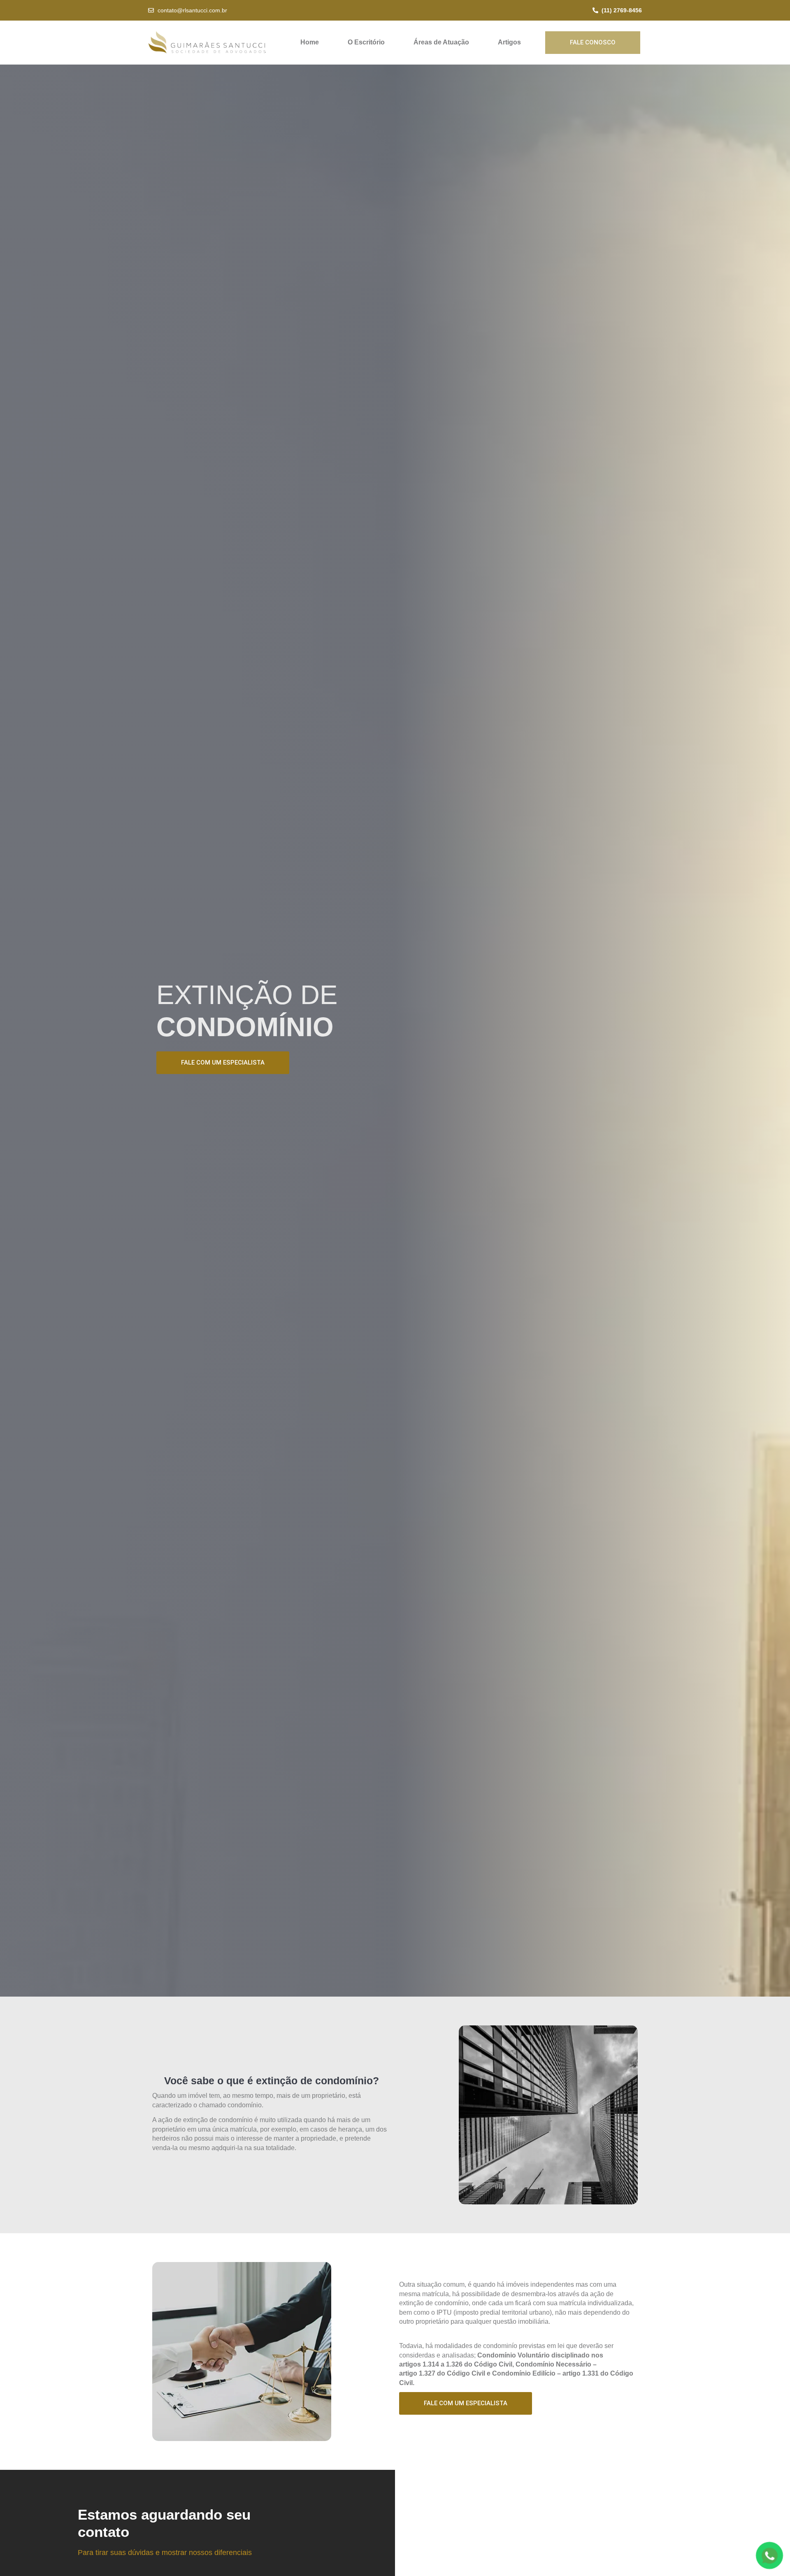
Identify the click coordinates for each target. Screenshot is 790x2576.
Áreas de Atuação (441, 42)
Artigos (509, 42)
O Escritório (366, 42)
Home (310, 42)
